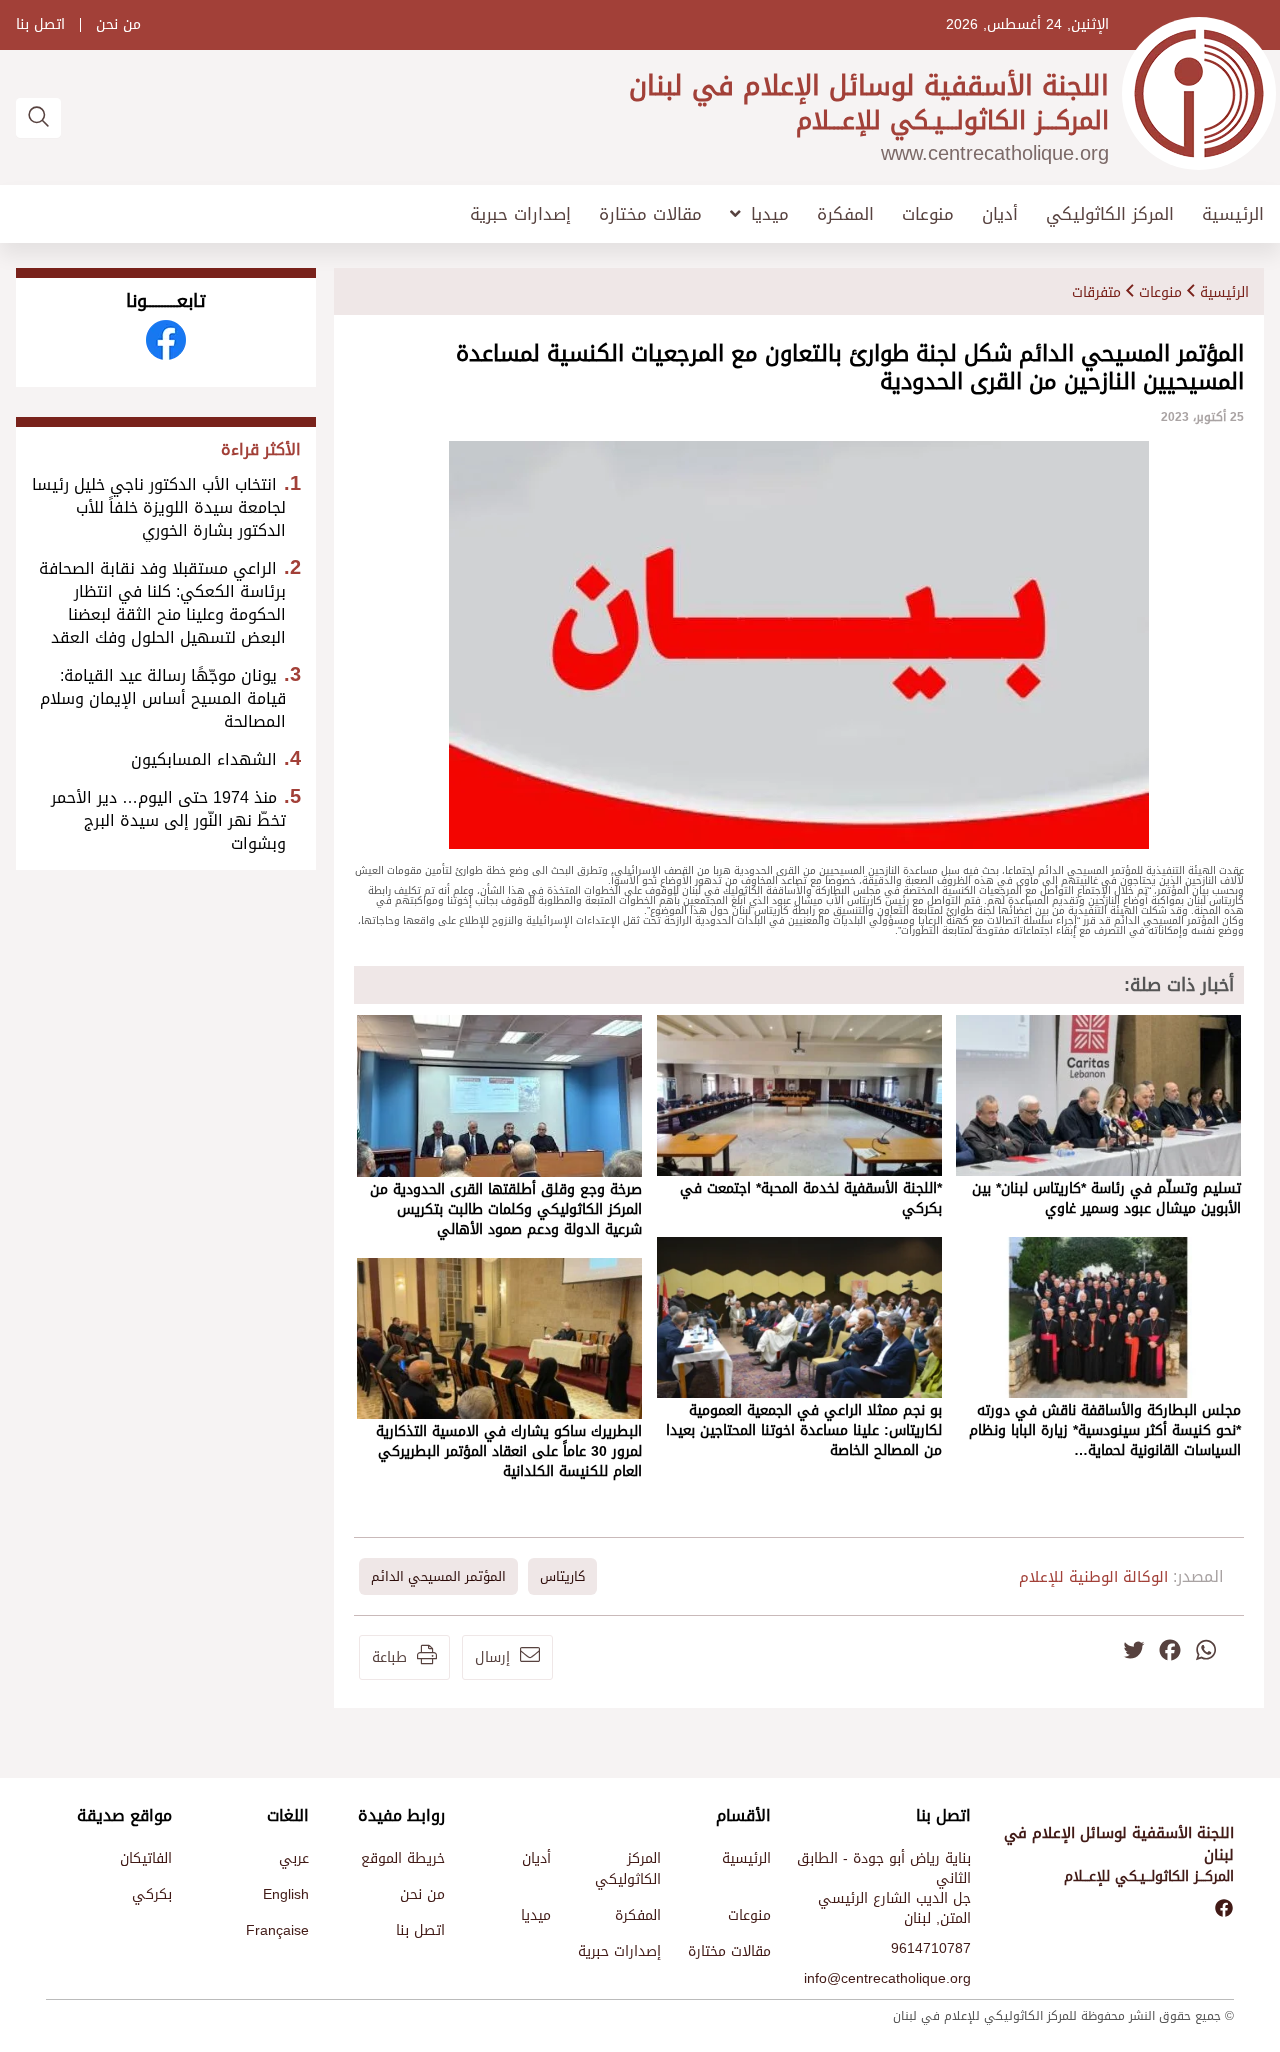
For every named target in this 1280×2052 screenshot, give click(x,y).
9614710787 (931, 1948)
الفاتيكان (146, 1858)
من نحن (118, 25)
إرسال (492, 1657)
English (286, 1894)
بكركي (152, 1894)
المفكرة (845, 214)
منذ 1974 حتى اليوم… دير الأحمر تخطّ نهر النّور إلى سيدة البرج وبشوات (168, 820)
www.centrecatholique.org (995, 153)
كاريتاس (562, 1576)
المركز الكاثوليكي (1110, 214)
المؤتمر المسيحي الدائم (438, 1576)
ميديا (770, 214)
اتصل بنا (40, 25)
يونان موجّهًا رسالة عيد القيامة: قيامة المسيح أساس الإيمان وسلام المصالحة (163, 698)
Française (277, 1930)
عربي (294, 1858)
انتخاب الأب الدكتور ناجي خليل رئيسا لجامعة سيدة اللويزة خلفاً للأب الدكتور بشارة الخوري (159, 507)
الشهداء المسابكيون (204, 759)
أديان (1000, 214)
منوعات (928, 214)
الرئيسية (1233, 214)
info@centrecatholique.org (887, 1978)
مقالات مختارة (650, 214)
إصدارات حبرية (520, 214)
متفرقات (1096, 292)
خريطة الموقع (403, 1858)
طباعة (389, 1657)
